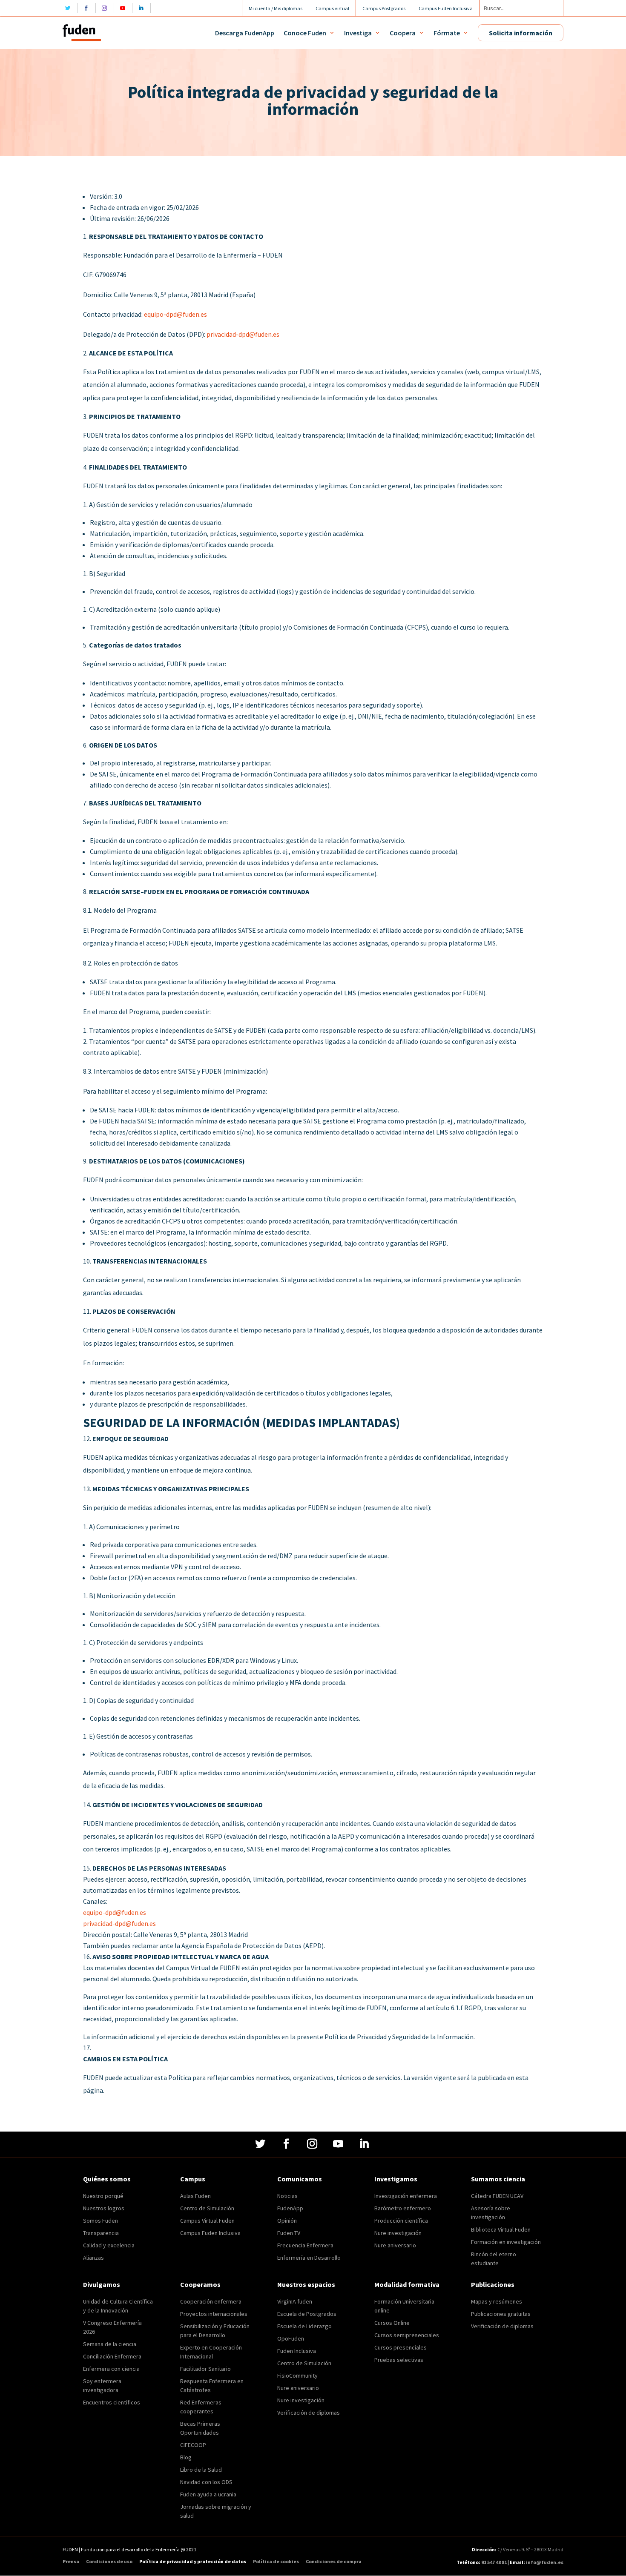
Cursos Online (392, 2323)
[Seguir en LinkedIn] (143, 8)
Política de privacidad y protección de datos (193, 2562)
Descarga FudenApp (245, 33)
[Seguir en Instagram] (107, 8)
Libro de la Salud (201, 2470)
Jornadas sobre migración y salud (216, 2511)
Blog (186, 2457)
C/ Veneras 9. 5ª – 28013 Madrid (530, 2549)
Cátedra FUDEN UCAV (497, 2196)
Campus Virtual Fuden (207, 2221)
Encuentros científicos (112, 2402)
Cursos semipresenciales (407, 2335)
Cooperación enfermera (211, 2301)
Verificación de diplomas (309, 2413)
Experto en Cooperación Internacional (211, 2352)
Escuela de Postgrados (307, 2314)
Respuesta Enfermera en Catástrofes (212, 2385)
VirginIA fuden (295, 2301)
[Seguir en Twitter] (70, 8)
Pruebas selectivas (399, 2360)
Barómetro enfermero (403, 2208)
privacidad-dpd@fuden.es (243, 334)
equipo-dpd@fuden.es (175, 314)
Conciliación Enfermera (112, 2356)
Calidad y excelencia (109, 2245)
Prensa (71, 2562)
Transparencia (101, 2233)
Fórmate (447, 33)
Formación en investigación (506, 2242)
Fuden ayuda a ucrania (208, 2494)
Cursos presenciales (401, 2347)
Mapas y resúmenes (497, 2301)
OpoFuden (291, 2338)
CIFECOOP (193, 2445)
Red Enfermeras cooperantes (201, 2407)
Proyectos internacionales (214, 2314)
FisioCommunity (297, 2375)
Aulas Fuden (195, 2196)
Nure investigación (398, 2233)
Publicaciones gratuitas (501, 2314)
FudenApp (290, 2208)
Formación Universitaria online (404, 2306)
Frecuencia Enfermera (305, 2245)
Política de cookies (276, 2562)
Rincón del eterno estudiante (494, 2259)
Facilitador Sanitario (205, 2369)
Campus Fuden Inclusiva (210, 2233)
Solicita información (521, 33)
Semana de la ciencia (110, 2344)
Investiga (358, 33)
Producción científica (401, 2221)
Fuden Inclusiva (297, 2351)
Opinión (287, 2221)
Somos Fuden (101, 2221)
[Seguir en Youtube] (125, 8)
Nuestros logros (104, 2208)
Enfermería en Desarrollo (309, 2258)
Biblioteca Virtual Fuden (501, 2229)
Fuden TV (289, 2233)
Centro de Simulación (207, 2208)
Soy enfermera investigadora (102, 2385)
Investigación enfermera (406, 2196)
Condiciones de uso (109, 2562)
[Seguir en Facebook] (88, 8)
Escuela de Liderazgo (304, 2326)
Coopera (403, 33)
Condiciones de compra (334, 2562)
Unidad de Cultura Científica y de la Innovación (118, 2306)
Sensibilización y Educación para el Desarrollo (215, 2331)
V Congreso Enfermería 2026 (112, 2327)
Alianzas (93, 2258)
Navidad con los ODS (206, 2482)
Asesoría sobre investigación (491, 2213)
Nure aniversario (395, 2245)
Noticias (287, 2196)
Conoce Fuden (305, 33)
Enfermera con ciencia (111, 2369)
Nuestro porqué (103, 2196)
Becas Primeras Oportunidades (200, 2428)
